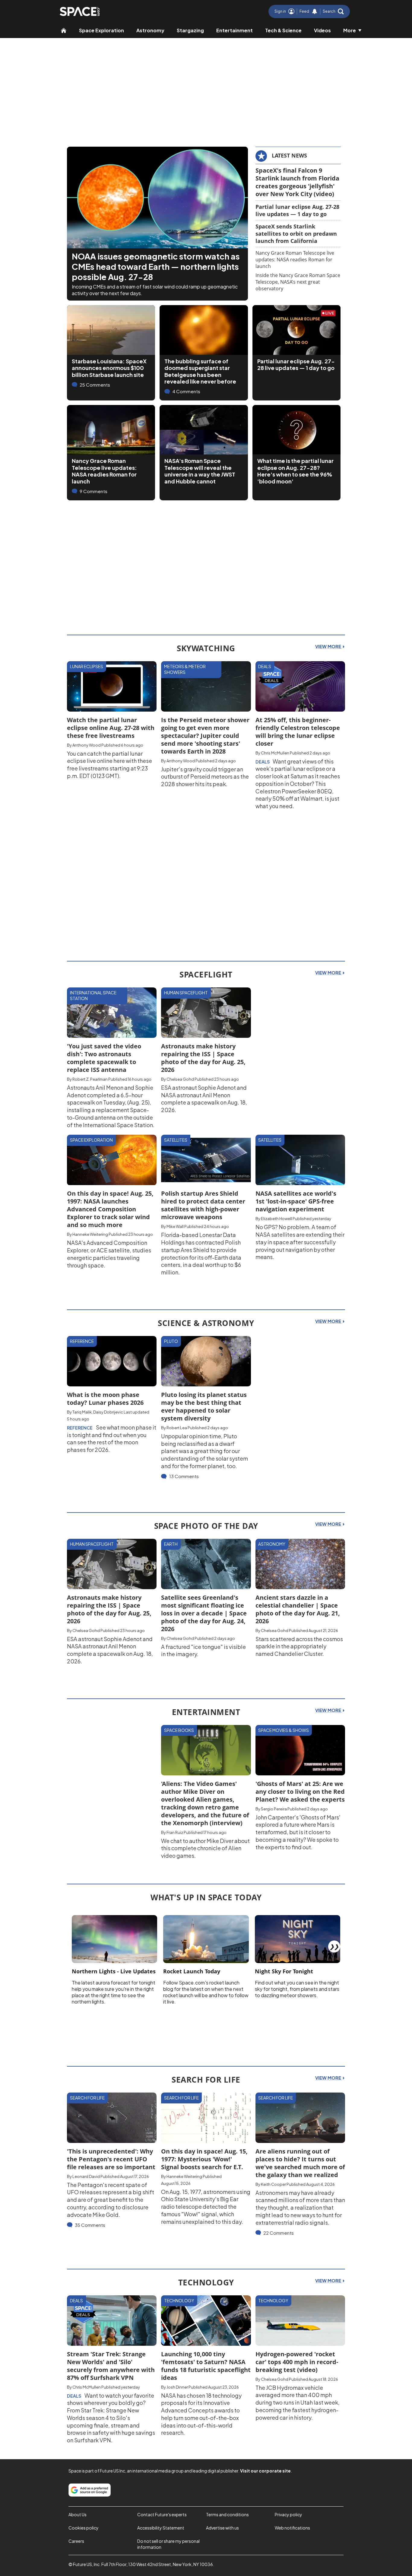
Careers (76, 2541)
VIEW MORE (329, 646)
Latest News (289, 155)
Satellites (176, 1140)
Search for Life (87, 2098)
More (350, 30)
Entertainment (235, 30)
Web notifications (292, 2528)
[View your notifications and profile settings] (315, 11)
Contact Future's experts (162, 2514)
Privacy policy (288, 2514)
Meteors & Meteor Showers (185, 669)
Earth (171, 1544)
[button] (333, 11)
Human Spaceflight (186, 993)
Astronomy (150, 30)
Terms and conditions (227, 2514)
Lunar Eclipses (87, 666)
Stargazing (190, 30)
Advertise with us (222, 2528)
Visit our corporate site (265, 2471)
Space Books (179, 1730)
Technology (179, 2300)
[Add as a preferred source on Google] (90, 2490)
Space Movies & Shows (284, 1730)
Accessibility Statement (161, 2528)
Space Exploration (101, 30)
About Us (78, 2514)
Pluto (171, 1341)
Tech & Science (283, 30)
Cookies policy (84, 2528)
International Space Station (93, 996)
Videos (322, 30)
